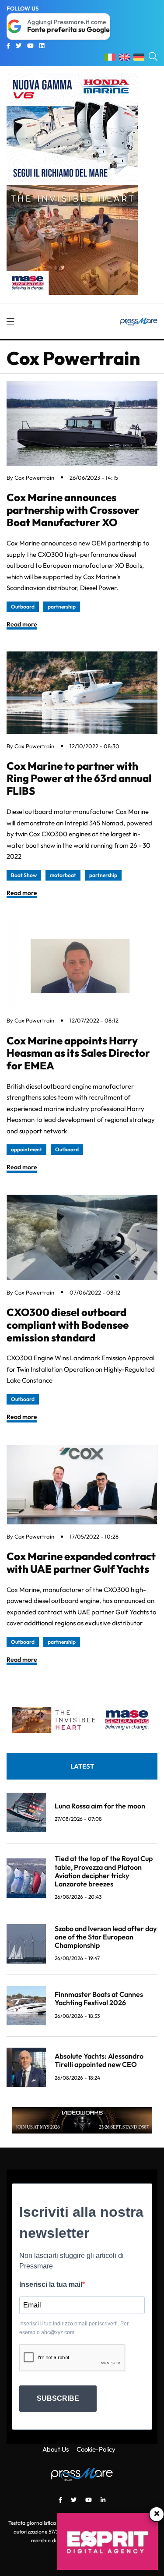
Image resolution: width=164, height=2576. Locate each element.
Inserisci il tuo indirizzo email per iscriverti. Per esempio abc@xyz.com (74, 2328)
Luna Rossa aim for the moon (100, 1806)
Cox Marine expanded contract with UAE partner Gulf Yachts (81, 1562)
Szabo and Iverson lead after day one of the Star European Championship (106, 1937)
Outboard (23, 607)
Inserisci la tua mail (51, 2284)
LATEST (82, 1766)
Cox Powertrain (34, 478)
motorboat (63, 875)
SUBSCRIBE (58, 2398)
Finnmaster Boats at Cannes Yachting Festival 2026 (99, 1998)
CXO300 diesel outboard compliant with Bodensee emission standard (68, 1325)
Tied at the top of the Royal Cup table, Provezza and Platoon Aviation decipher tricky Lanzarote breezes (104, 1871)
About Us (56, 2449)
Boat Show (24, 875)
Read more (22, 624)
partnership (62, 607)
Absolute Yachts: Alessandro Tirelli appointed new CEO (99, 2060)
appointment (26, 1149)
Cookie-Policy (96, 2449)
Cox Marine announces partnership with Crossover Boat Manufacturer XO (73, 510)
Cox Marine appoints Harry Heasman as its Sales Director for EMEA (78, 1053)
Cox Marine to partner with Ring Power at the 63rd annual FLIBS (79, 778)
